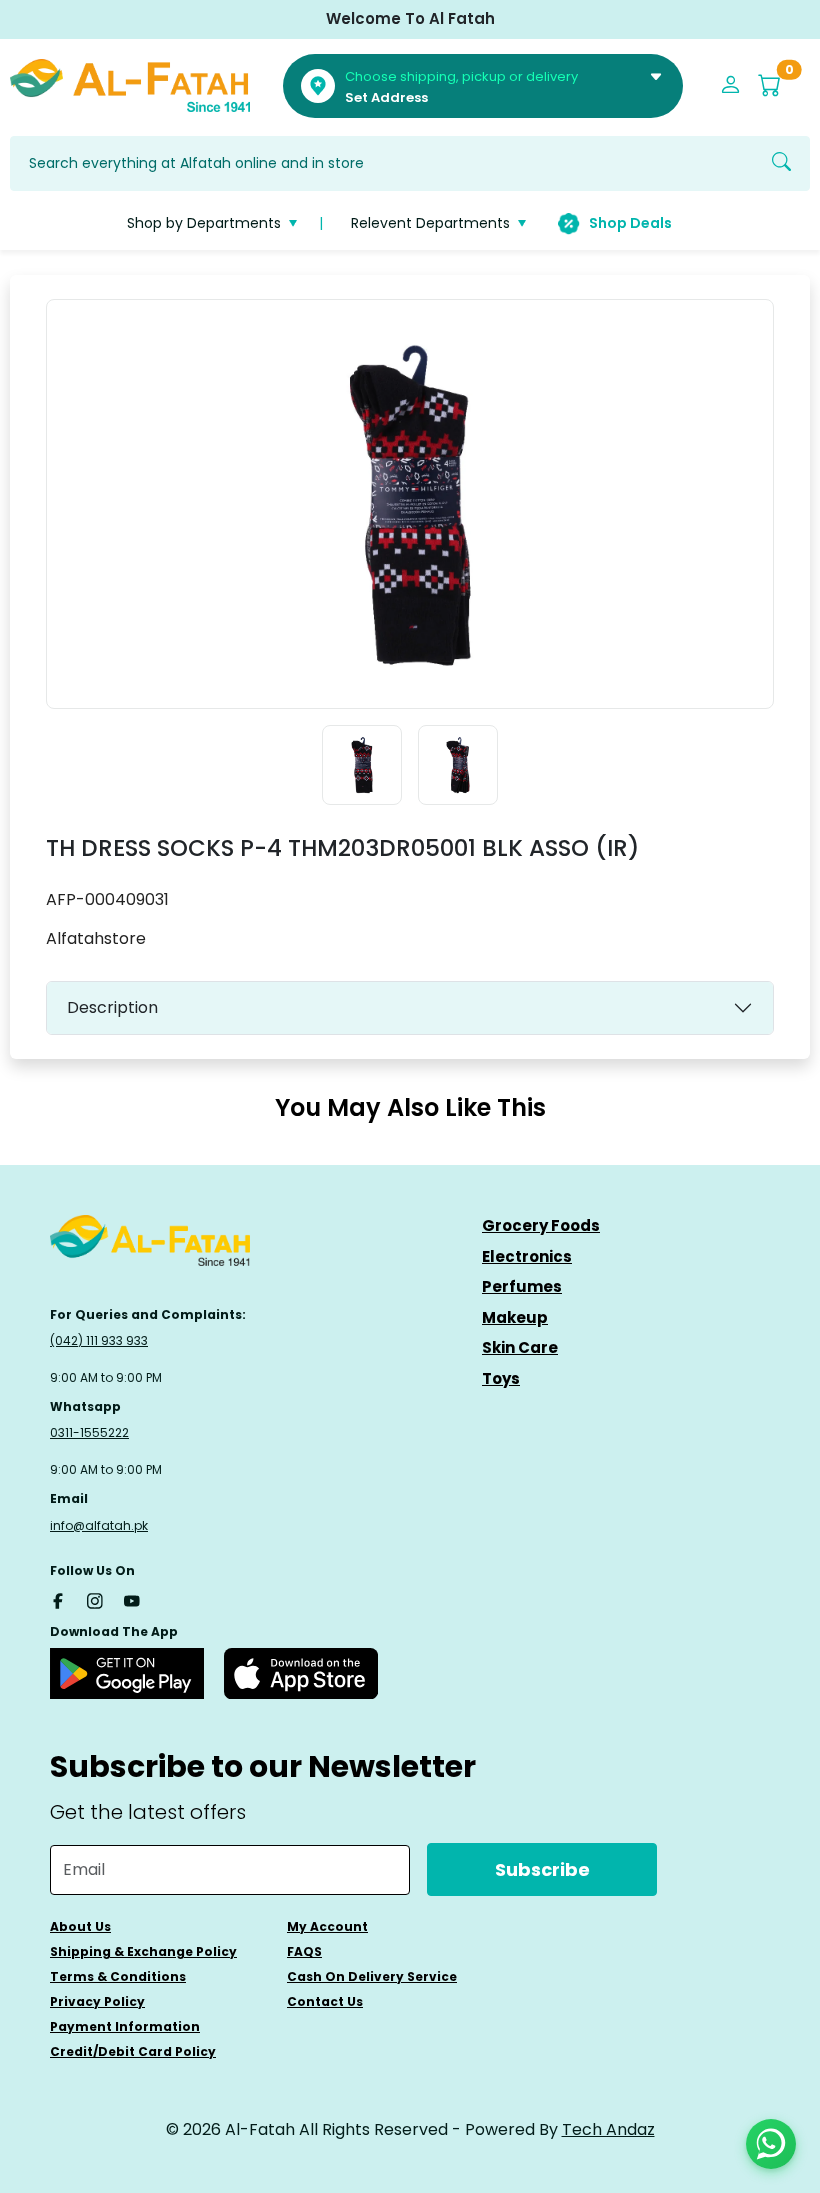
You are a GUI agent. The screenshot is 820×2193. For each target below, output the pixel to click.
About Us (80, 1926)
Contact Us (325, 2001)
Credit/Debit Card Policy (133, 2051)
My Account (327, 1926)
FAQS (304, 1951)
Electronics (527, 1256)
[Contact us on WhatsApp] (771, 2144)
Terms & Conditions (118, 1976)
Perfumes (522, 1286)
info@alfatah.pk (99, 1525)
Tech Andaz (608, 2129)
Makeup (515, 1317)
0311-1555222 (89, 1432)
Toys (501, 1378)
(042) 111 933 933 (99, 1340)
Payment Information (125, 2026)
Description (112, 1007)
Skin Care (520, 1347)
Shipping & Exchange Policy (143, 1951)
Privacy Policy (97, 2001)
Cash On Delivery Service (372, 1976)
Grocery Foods (541, 1225)
